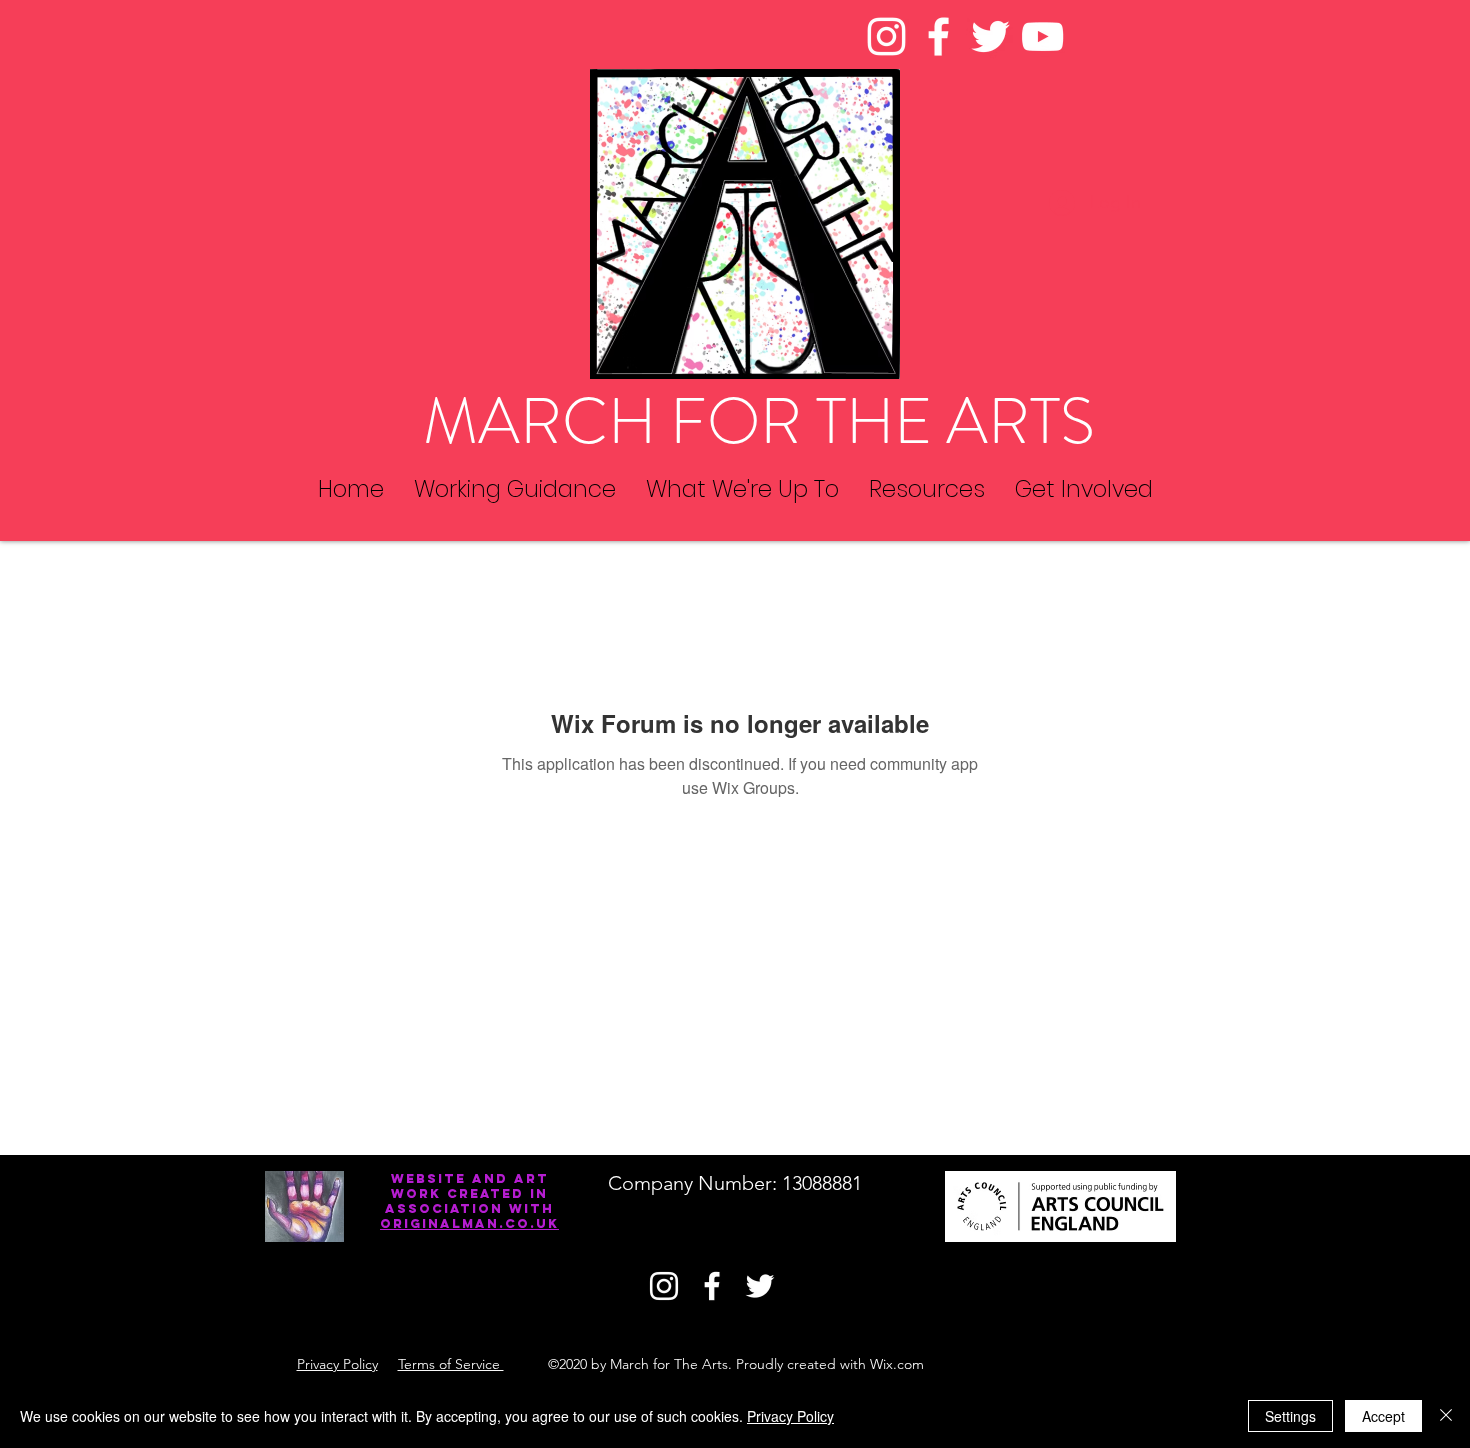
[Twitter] (990, 36)
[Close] (1446, 1416)
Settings (1290, 1416)
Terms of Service (451, 1364)
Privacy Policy (337, 1364)
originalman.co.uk (469, 1223)
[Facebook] (938, 36)
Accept (1383, 1416)
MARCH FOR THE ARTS (759, 421)
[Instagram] (886, 36)
